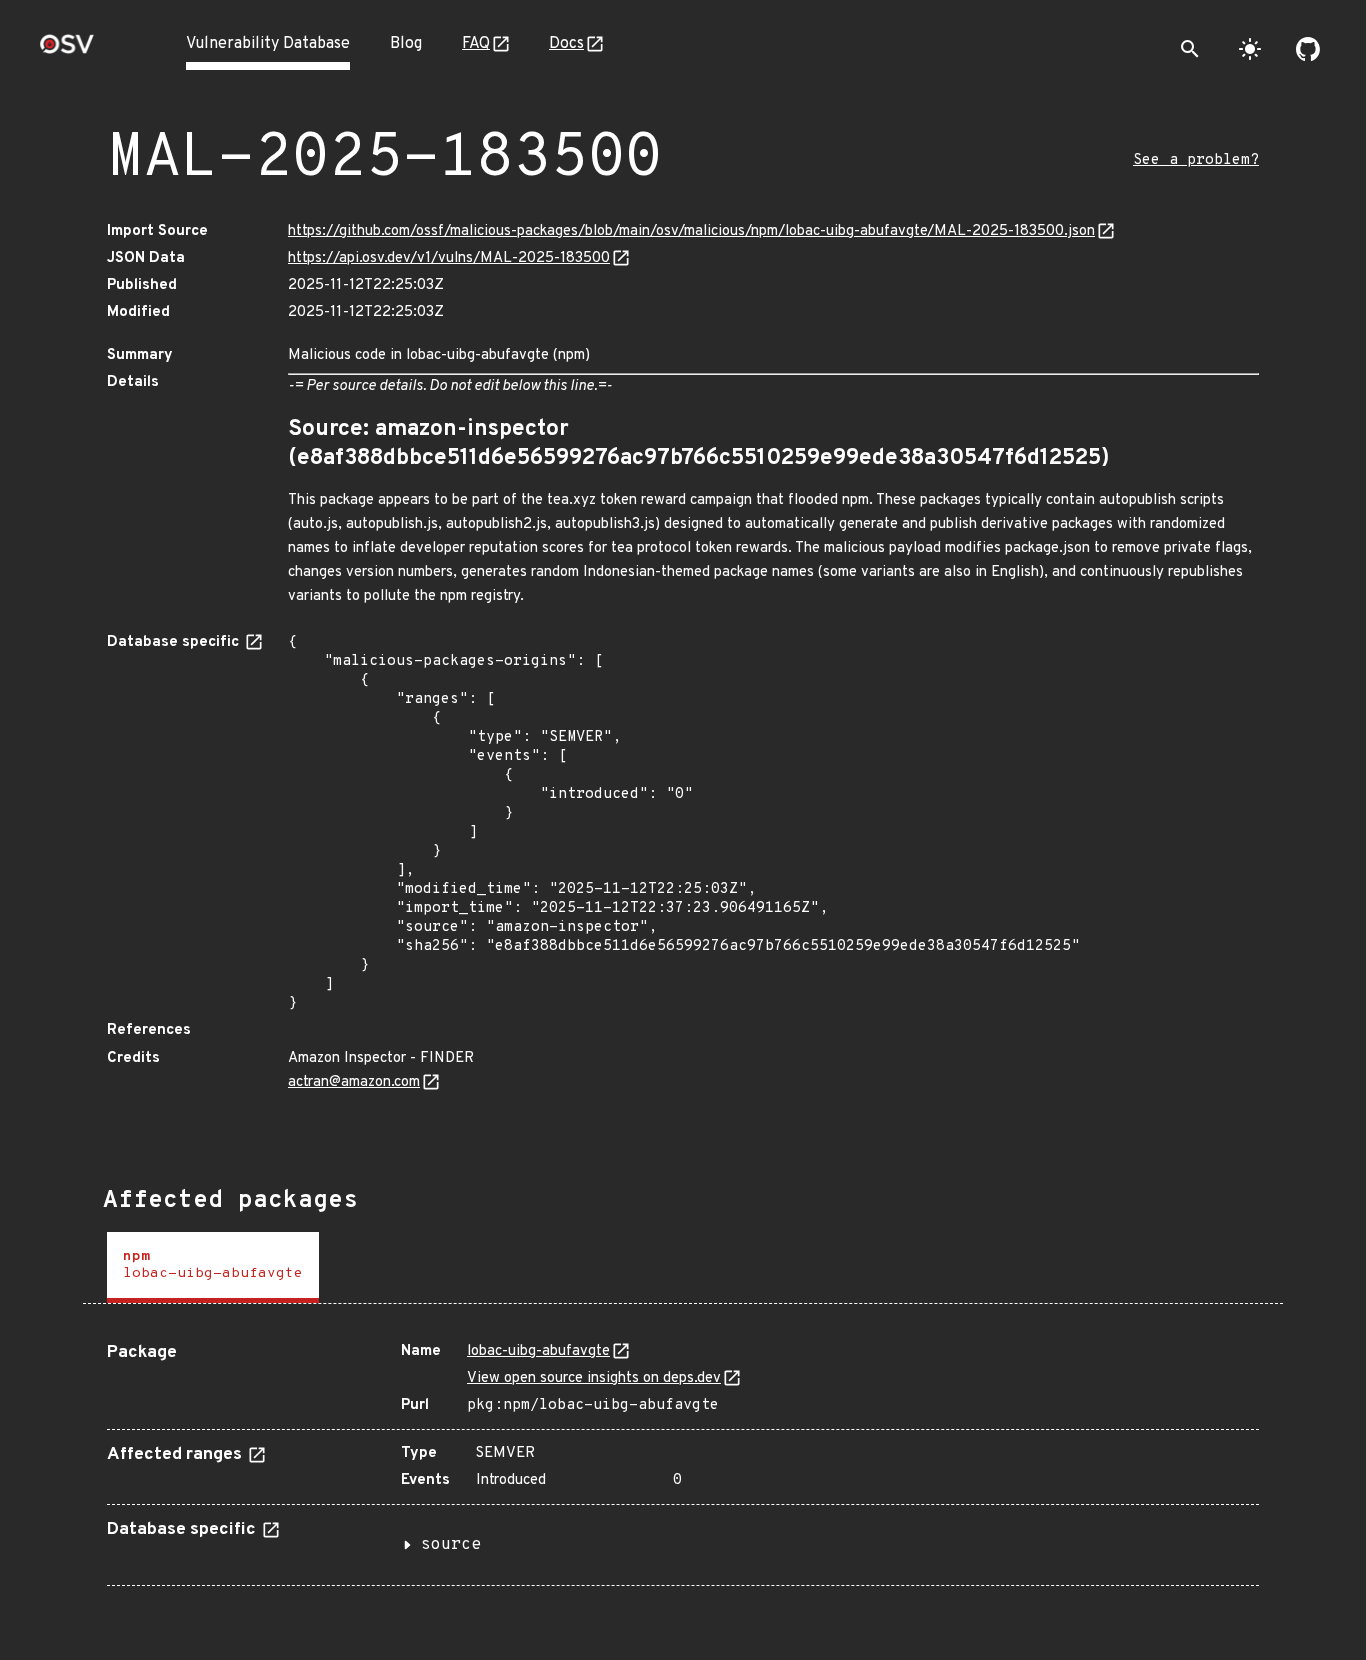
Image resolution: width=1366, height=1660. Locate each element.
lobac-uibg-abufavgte (538, 1351)
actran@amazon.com (354, 1082)
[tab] (213, 1267)
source (451, 1545)
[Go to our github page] (1308, 49)
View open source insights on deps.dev (594, 1378)
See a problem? (1196, 160)
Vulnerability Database (268, 44)
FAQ (476, 44)
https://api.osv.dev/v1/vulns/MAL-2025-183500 (449, 258)
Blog (406, 44)
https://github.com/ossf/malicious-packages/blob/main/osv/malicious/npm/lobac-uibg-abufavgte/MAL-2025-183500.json (691, 231)
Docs (566, 44)
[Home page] (67, 50)
